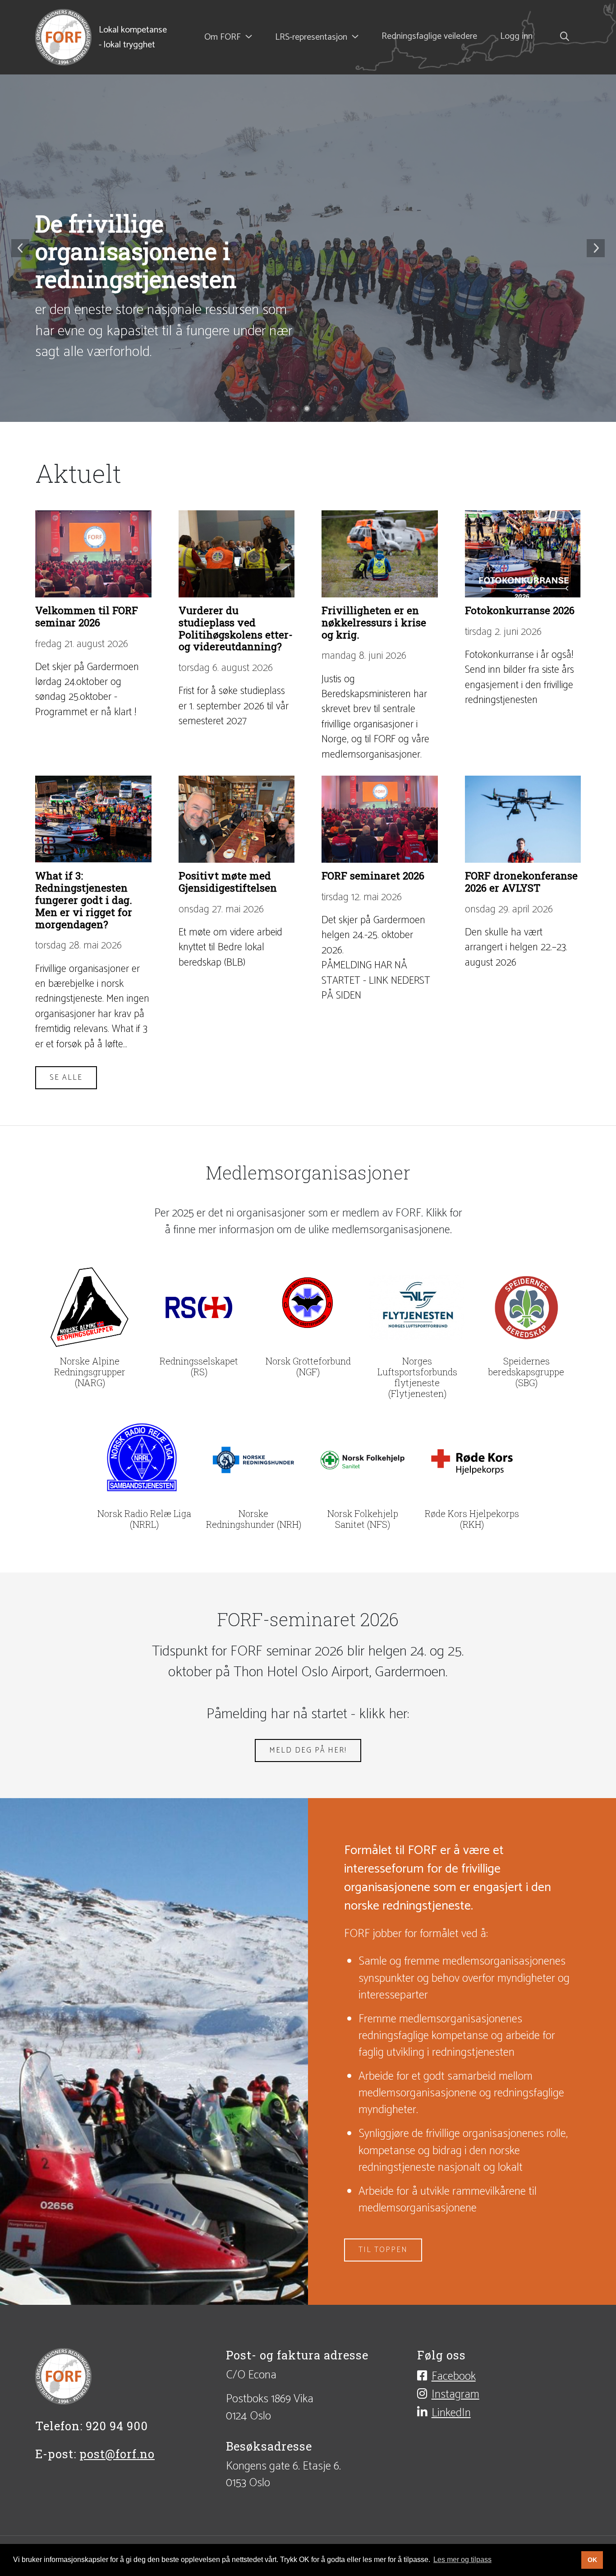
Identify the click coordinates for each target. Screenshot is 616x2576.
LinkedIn (451, 2413)
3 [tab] (308, 410)
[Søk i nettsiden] (562, 37)
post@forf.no (117, 2454)
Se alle (66, 1078)
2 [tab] (294, 410)
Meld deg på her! (308, 1750)
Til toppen (383, 2250)
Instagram (455, 2394)
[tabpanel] (308, 248)
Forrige (20, 248)
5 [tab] (335, 410)
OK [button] (592, 2560)
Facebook (454, 2376)
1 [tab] (281, 410)
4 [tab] (322, 410)
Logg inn (516, 37)
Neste (596, 248)
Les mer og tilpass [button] (462, 2560)
